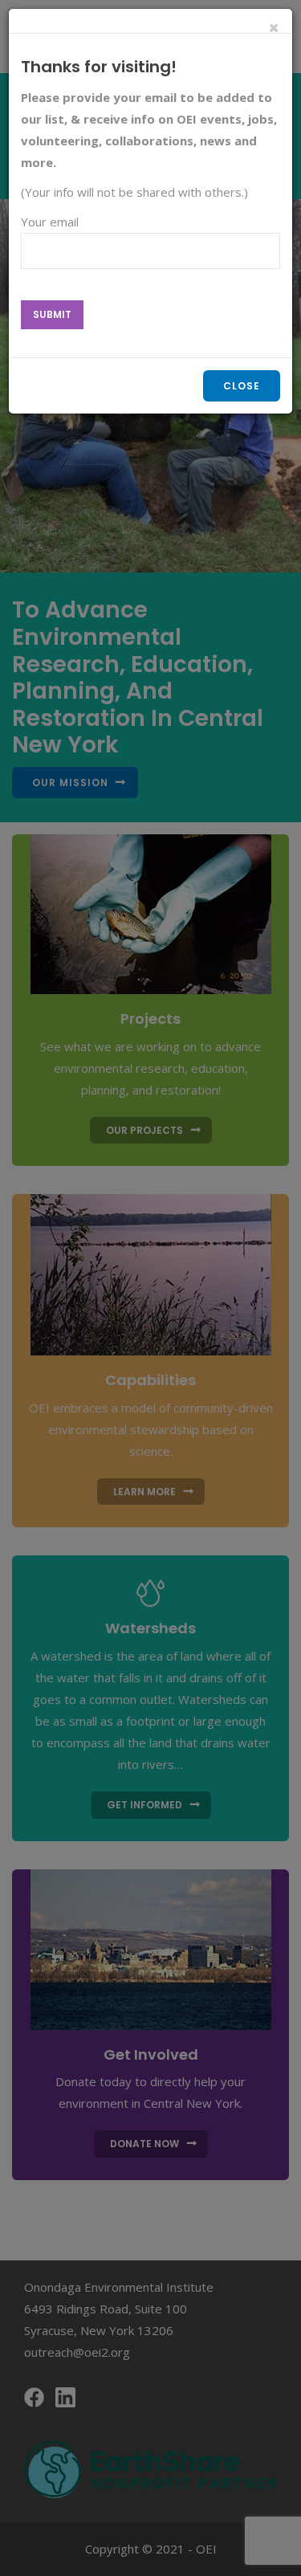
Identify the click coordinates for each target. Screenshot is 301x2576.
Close (242, 386)
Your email (50, 222)
